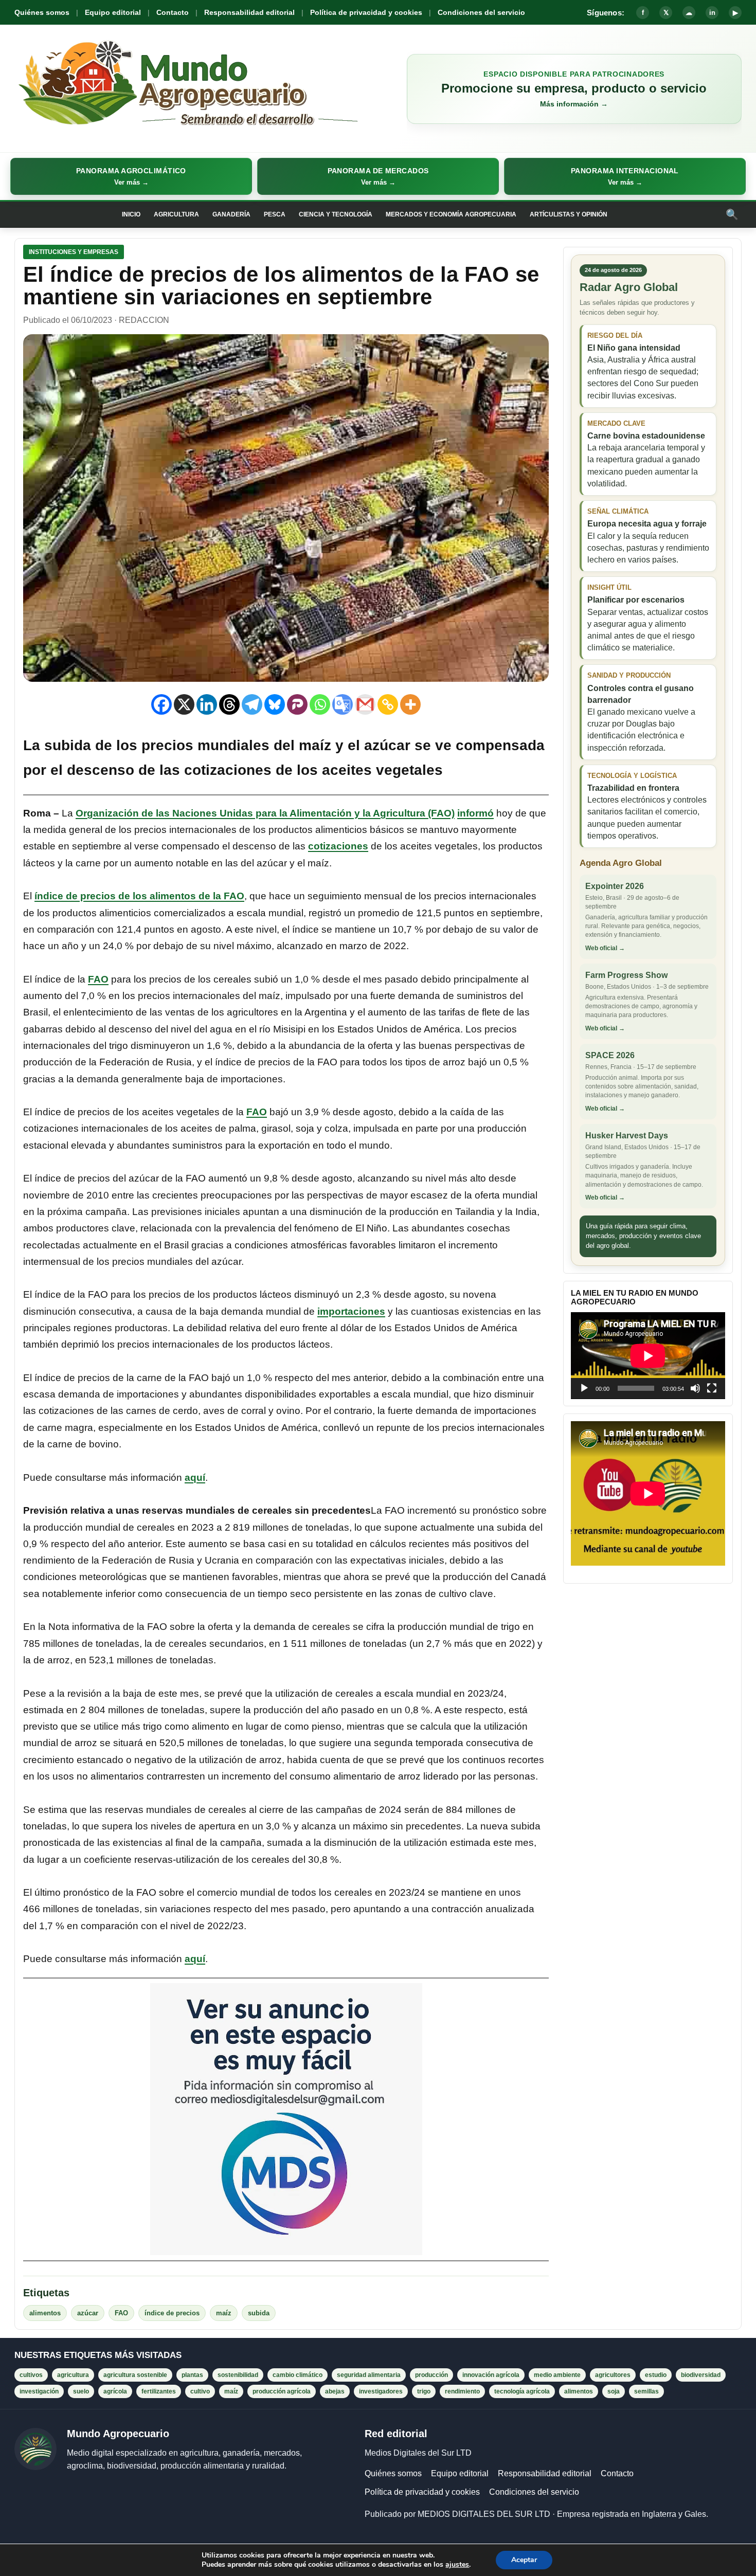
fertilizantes (159, 2391)
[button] (131, 176)
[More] (410, 704)
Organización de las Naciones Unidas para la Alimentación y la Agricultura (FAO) (265, 813)
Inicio (131, 214)
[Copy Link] (388, 704)
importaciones (351, 1311)
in (712, 13)
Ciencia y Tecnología (336, 214)
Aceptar (524, 2560)
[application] (648, 1356)
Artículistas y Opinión (569, 214)
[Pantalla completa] (712, 1388)
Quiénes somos (42, 12)
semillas (646, 2391)
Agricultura (176, 214)
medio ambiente (557, 2375)
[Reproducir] (584, 1388)
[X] (184, 704)
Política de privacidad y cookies (366, 12)
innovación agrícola (491, 2375)
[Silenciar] (695, 1388)
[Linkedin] (207, 704)
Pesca (275, 214)
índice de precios (172, 2313)
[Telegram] (252, 704)
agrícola (115, 2391)
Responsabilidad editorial (249, 12)
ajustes (457, 2565)
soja (614, 2391)
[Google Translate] (343, 704)
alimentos (45, 2313)
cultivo (200, 2391)
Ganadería (231, 214)
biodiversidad (701, 2375)
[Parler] (297, 704)
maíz (224, 2313)
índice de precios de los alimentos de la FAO (139, 896)
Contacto (173, 12)
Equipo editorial (113, 12)
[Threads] (229, 704)
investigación (39, 2391)
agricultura (73, 2375)
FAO (98, 979)
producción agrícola (282, 2391)
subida (259, 2313)
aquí (195, 1477)
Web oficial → (605, 948)
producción (431, 2375)
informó (475, 813)
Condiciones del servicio (481, 12)
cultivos (31, 2375)
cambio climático (298, 2375)
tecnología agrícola (522, 2391)
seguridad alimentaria (369, 2375)
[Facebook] (161, 704)
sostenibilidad (238, 2375)
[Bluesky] (275, 704)
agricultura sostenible (135, 2375)
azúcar (88, 2313)
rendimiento (462, 2391)
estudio (656, 2375)
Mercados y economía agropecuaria (451, 214)
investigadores (381, 2391)
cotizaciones (338, 846)
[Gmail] (365, 704)
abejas (335, 2391)
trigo (424, 2391)
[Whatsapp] (320, 704)
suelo (81, 2391)
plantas (192, 2375)
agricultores (613, 2375)
